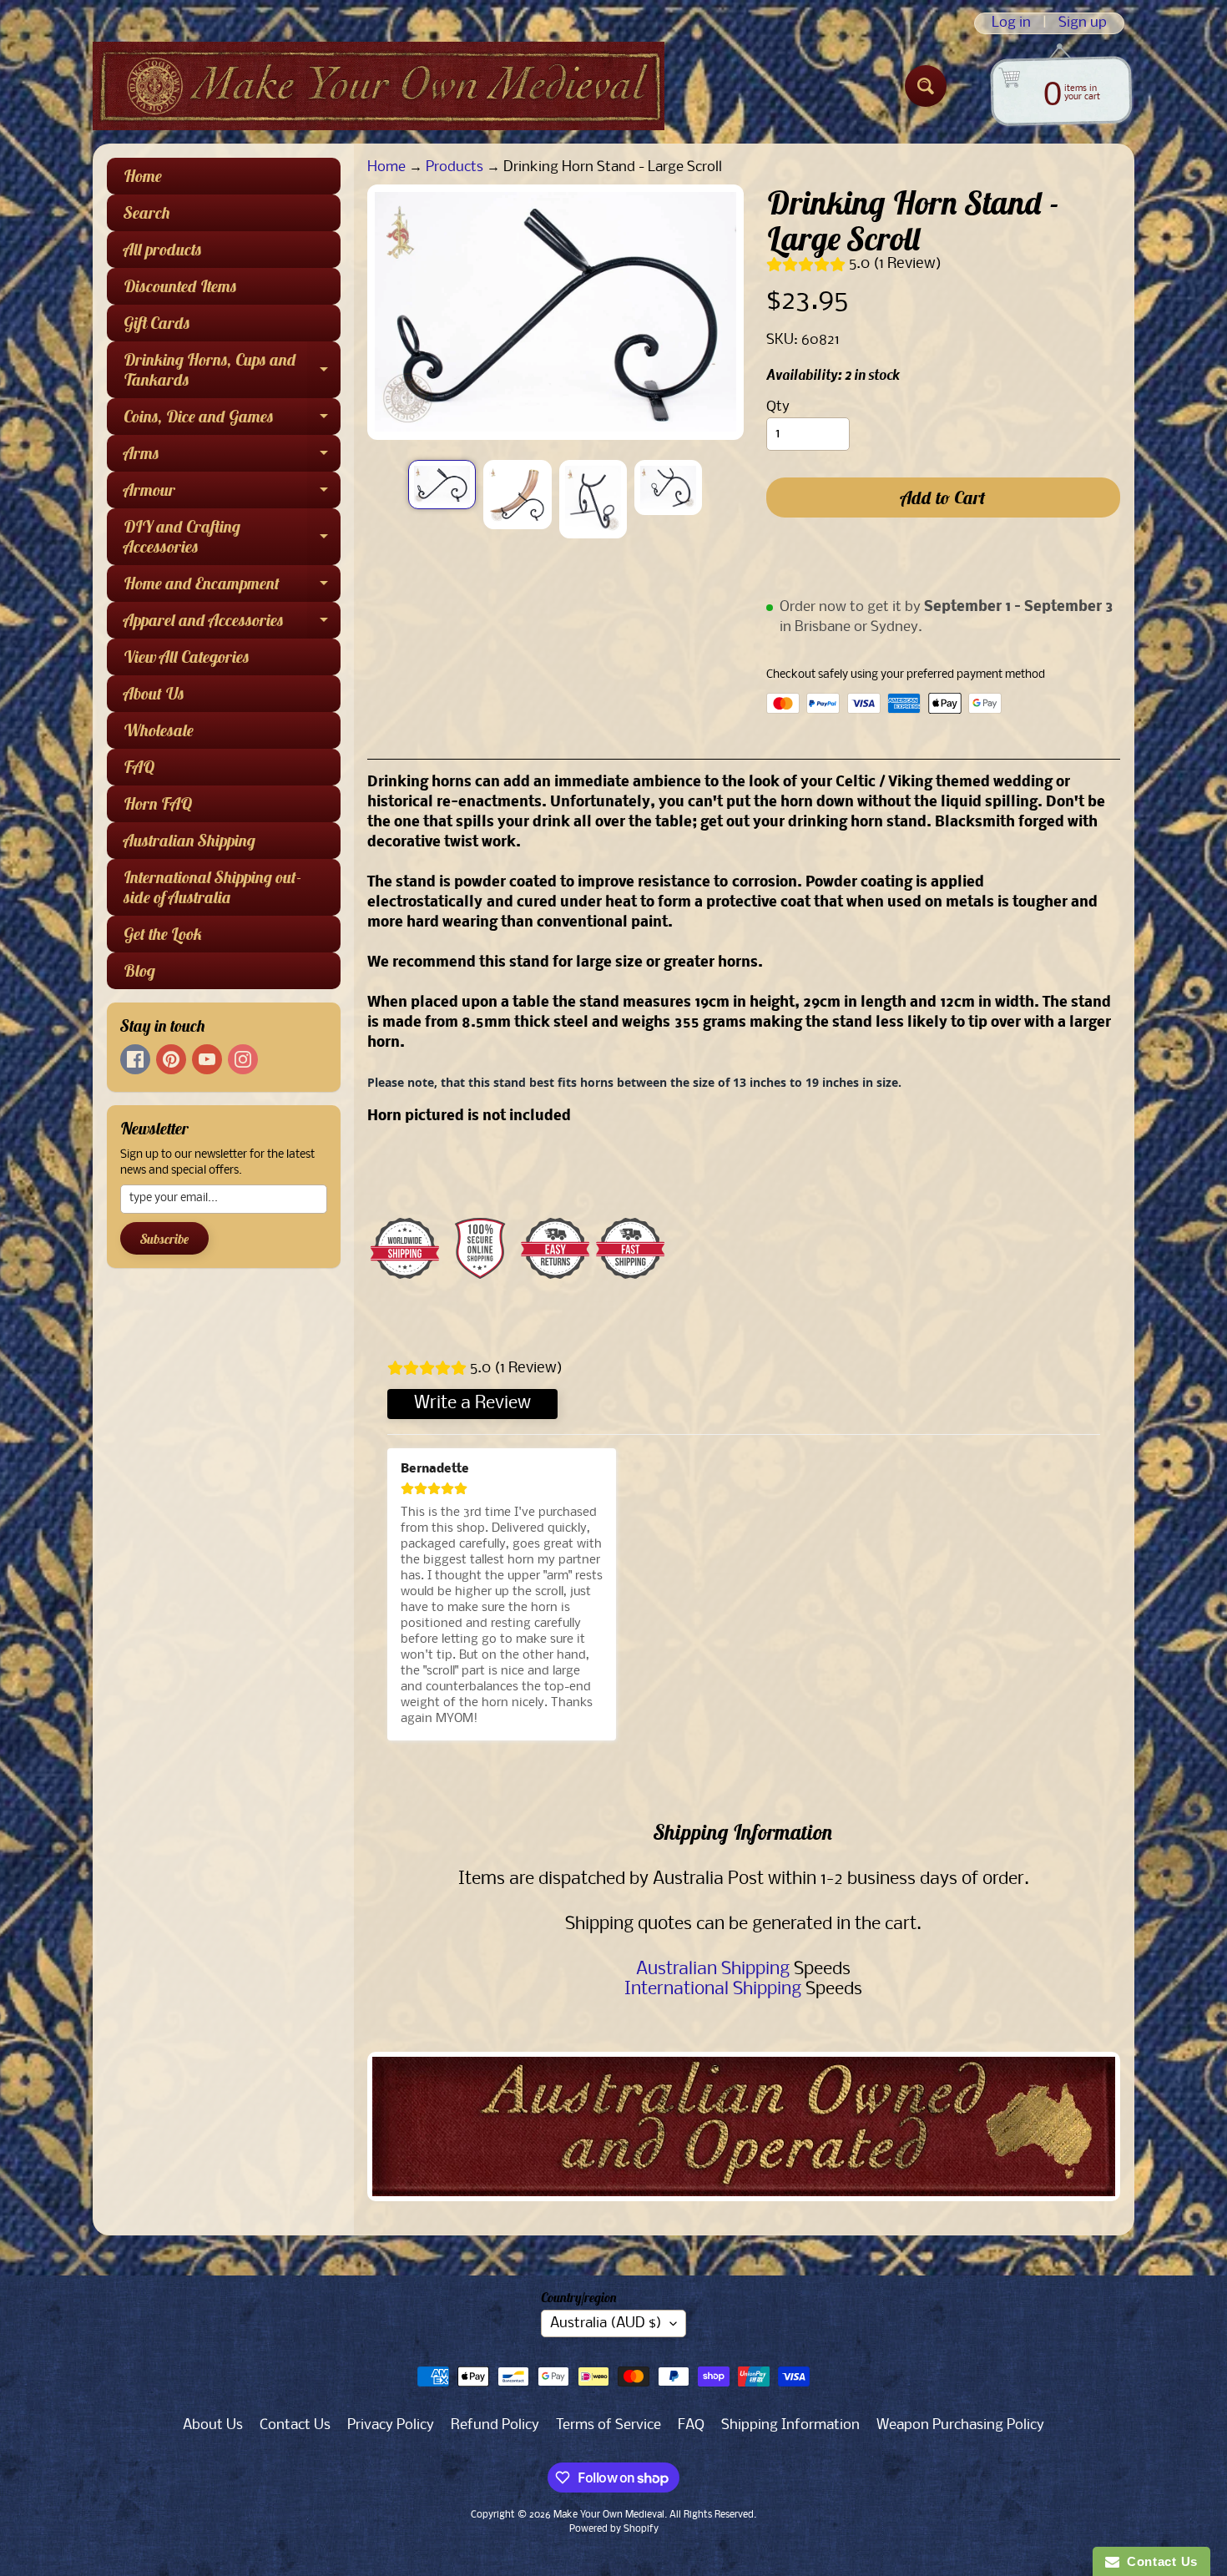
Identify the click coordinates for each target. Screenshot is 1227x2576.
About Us (154, 693)
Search (147, 212)
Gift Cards (157, 323)
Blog (139, 970)
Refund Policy (495, 2425)
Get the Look (163, 934)
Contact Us (295, 2425)
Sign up (1083, 23)
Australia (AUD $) (606, 2323)
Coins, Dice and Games (232, 420)
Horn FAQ (158, 803)
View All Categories (187, 657)
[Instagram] (243, 1059)
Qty (778, 407)
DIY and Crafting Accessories (232, 538)
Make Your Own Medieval (609, 2515)
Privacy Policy (391, 2425)
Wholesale (159, 730)
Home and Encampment (232, 587)
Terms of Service (608, 2425)
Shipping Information (790, 2425)
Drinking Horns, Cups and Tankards (232, 371)
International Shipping (713, 1990)
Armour (232, 494)
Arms (232, 457)
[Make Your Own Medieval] (379, 86)
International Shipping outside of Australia (212, 887)
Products (454, 167)
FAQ (139, 767)
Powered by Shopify (614, 2529)
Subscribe (164, 1239)
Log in (1011, 23)
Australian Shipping (189, 840)
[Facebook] (135, 1059)
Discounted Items (180, 286)
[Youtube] (207, 1059)
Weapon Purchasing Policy (960, 2425)
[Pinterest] (171, 1059)
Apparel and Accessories (232, 624)
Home (143, 176)
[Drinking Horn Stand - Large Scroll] (442, 485)
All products (163, 249)
